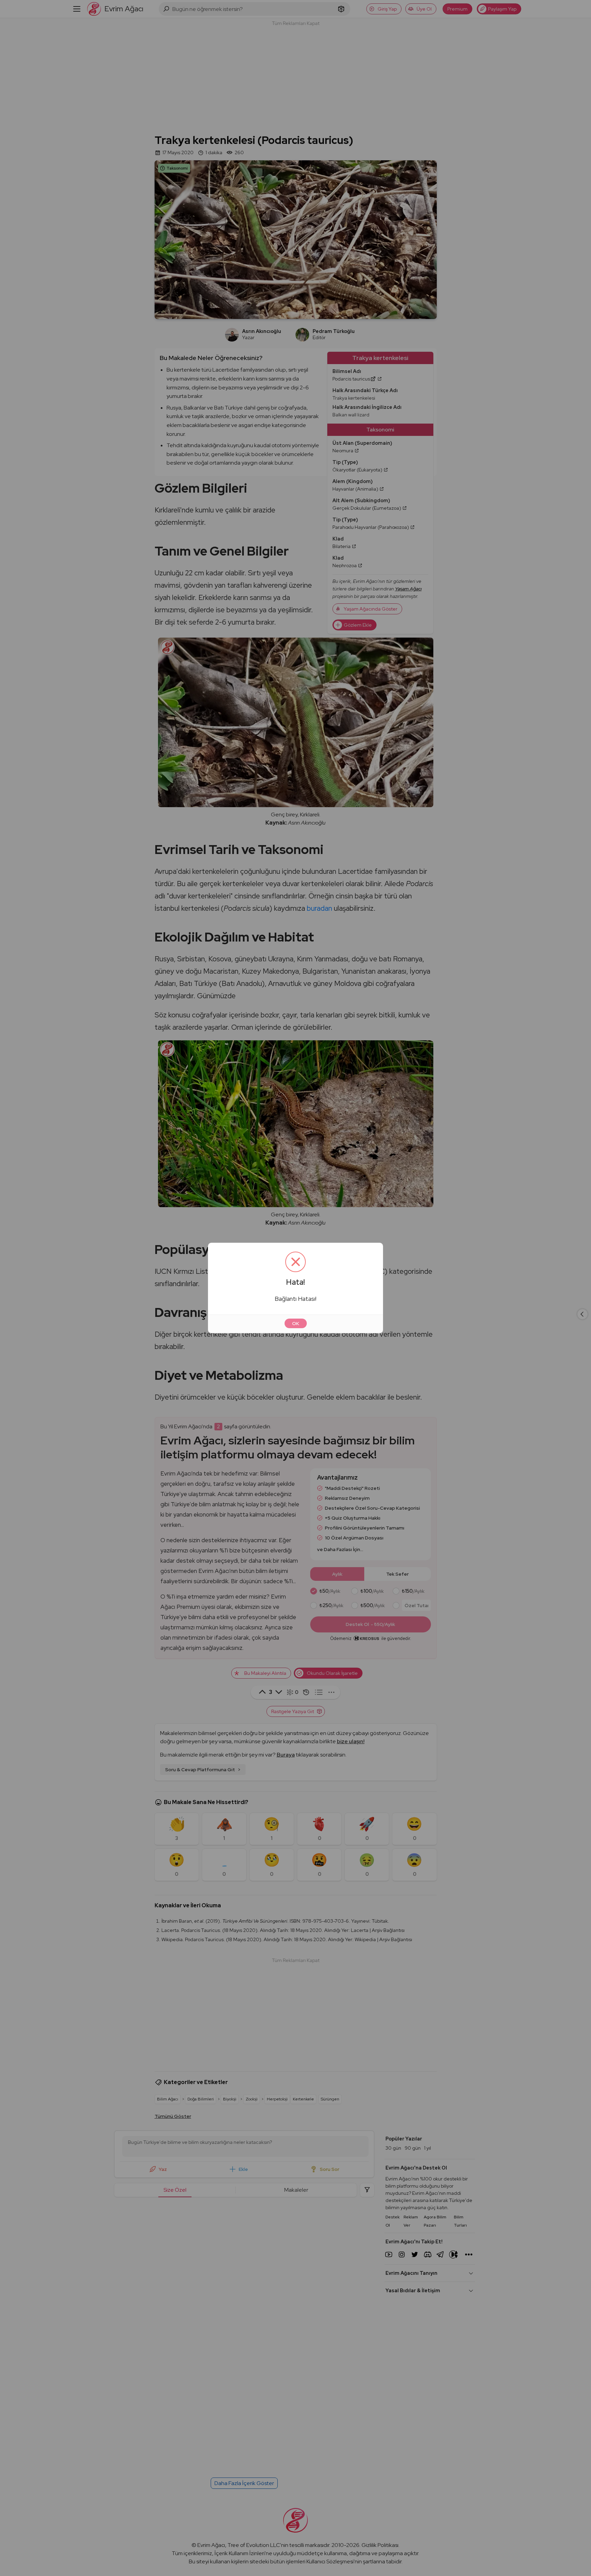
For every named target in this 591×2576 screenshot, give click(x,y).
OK (296, 1323)
